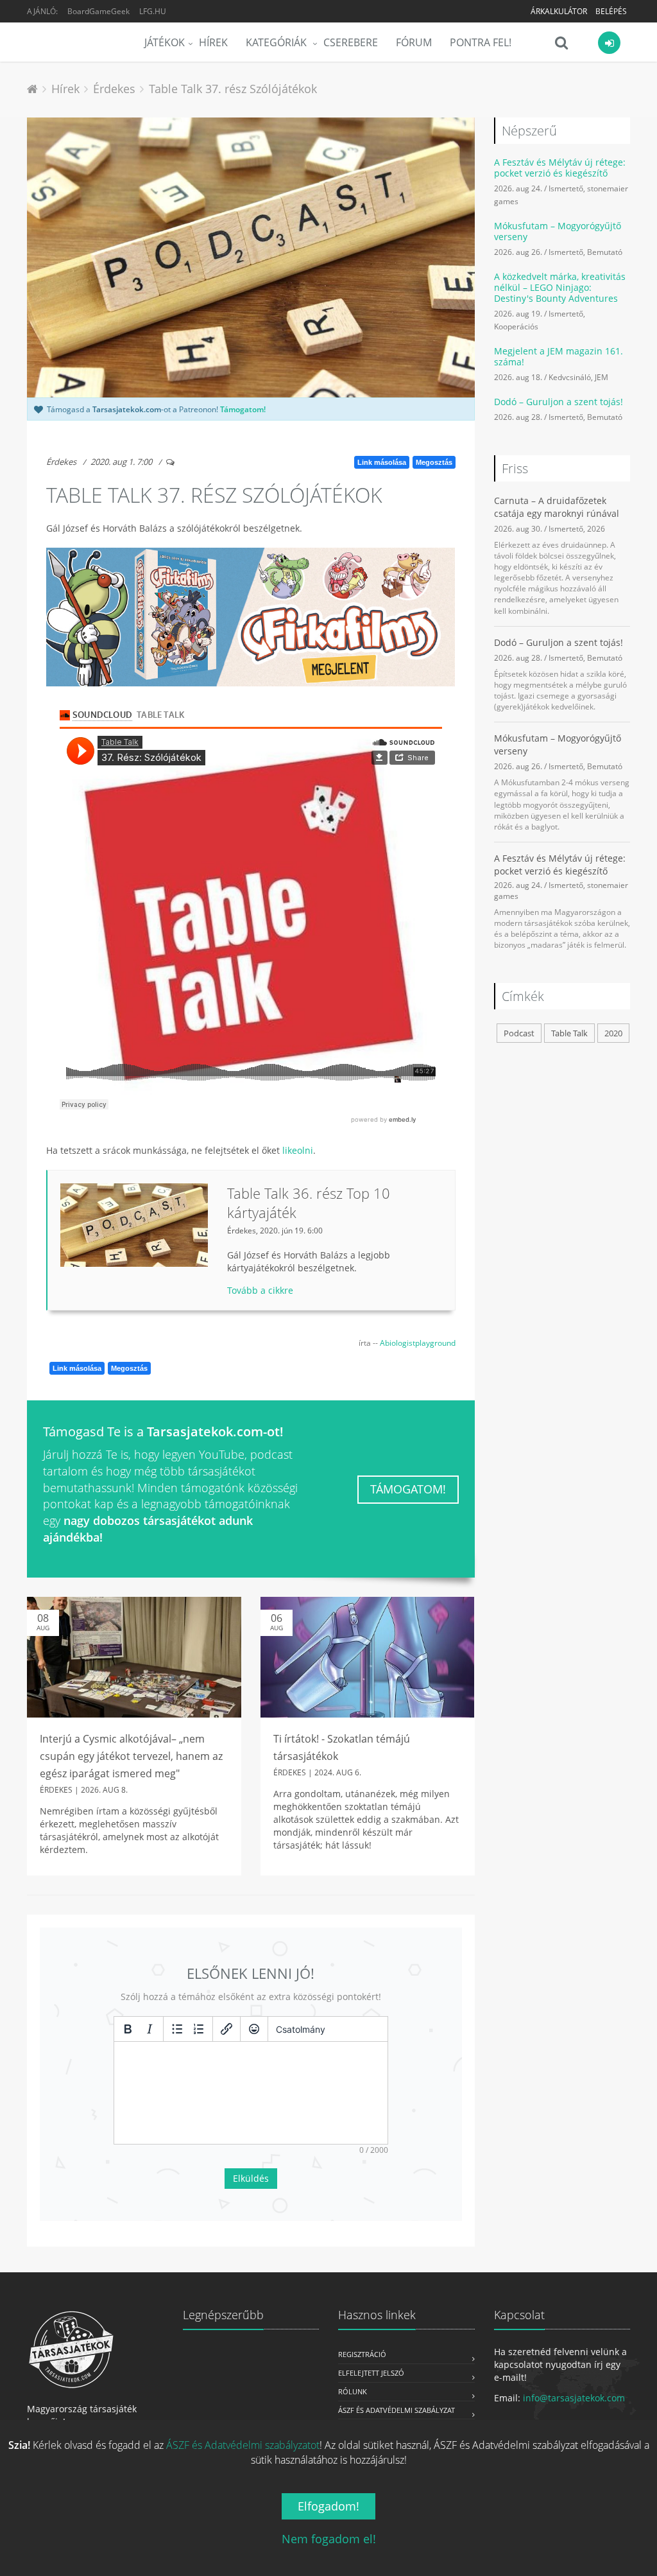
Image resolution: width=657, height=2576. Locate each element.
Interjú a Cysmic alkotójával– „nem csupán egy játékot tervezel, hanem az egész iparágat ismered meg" (131, 1756)
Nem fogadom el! (329, 2539)
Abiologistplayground (418, 1343)
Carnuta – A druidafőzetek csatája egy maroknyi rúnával (557, 507)
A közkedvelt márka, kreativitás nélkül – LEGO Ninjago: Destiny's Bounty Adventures (560, 287)
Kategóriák (277, 42)
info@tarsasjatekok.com (574, 2398)
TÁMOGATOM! (408, 1489)
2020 (613, 1033)
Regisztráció (362, 2354)
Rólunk (353, 2391)
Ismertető (566, 188)
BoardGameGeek (98, 11)
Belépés (611, 11)
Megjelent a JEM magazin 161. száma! (559, 356)
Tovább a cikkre (260, 1290)
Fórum (414, 42)
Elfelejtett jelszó (371, 2373)
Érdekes (61, 462)
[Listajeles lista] (177, 2029)
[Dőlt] (149, 2029)
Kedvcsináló (570, 377)
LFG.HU (153, 11)
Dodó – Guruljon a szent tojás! (559, 402)
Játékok (165, 42)
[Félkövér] (128, 2029)
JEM (602, 377)
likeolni (298, 1150)
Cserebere (351, 42)
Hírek (213, 42)
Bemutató (605, 252)
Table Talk (569, 1033)
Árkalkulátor (559, 11)
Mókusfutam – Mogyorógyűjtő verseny (558, 231)
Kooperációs (516, 326)
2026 (596, 528)
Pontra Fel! (481, 42)
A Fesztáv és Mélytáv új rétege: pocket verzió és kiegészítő (560, 168)
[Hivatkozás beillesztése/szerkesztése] (226, 2029)
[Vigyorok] (254, 2029)
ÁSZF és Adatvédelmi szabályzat (397, 2410)
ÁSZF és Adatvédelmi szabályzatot (243, 2445)
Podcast (519, 1033)
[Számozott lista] (199, 2029)
